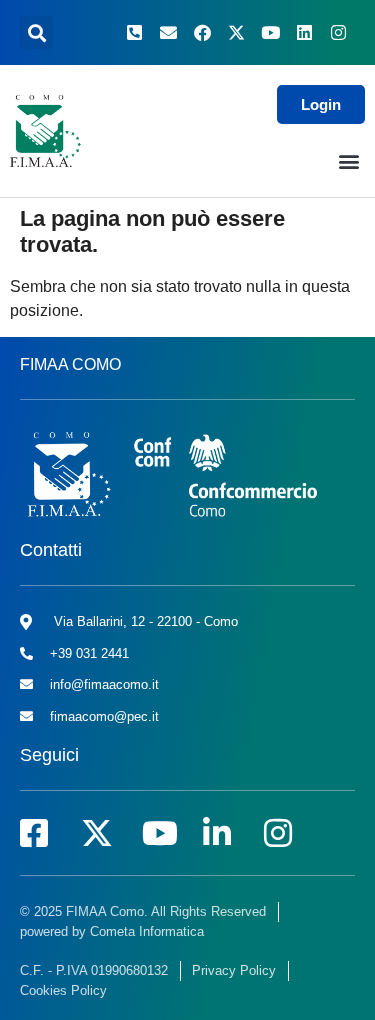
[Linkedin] (304, 33)
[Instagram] (338, 33)
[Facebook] (202, 33)
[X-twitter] (236, 33)
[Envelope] (168, 33)
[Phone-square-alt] (134, 33)
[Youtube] (270, 33)
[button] (36, 32)
